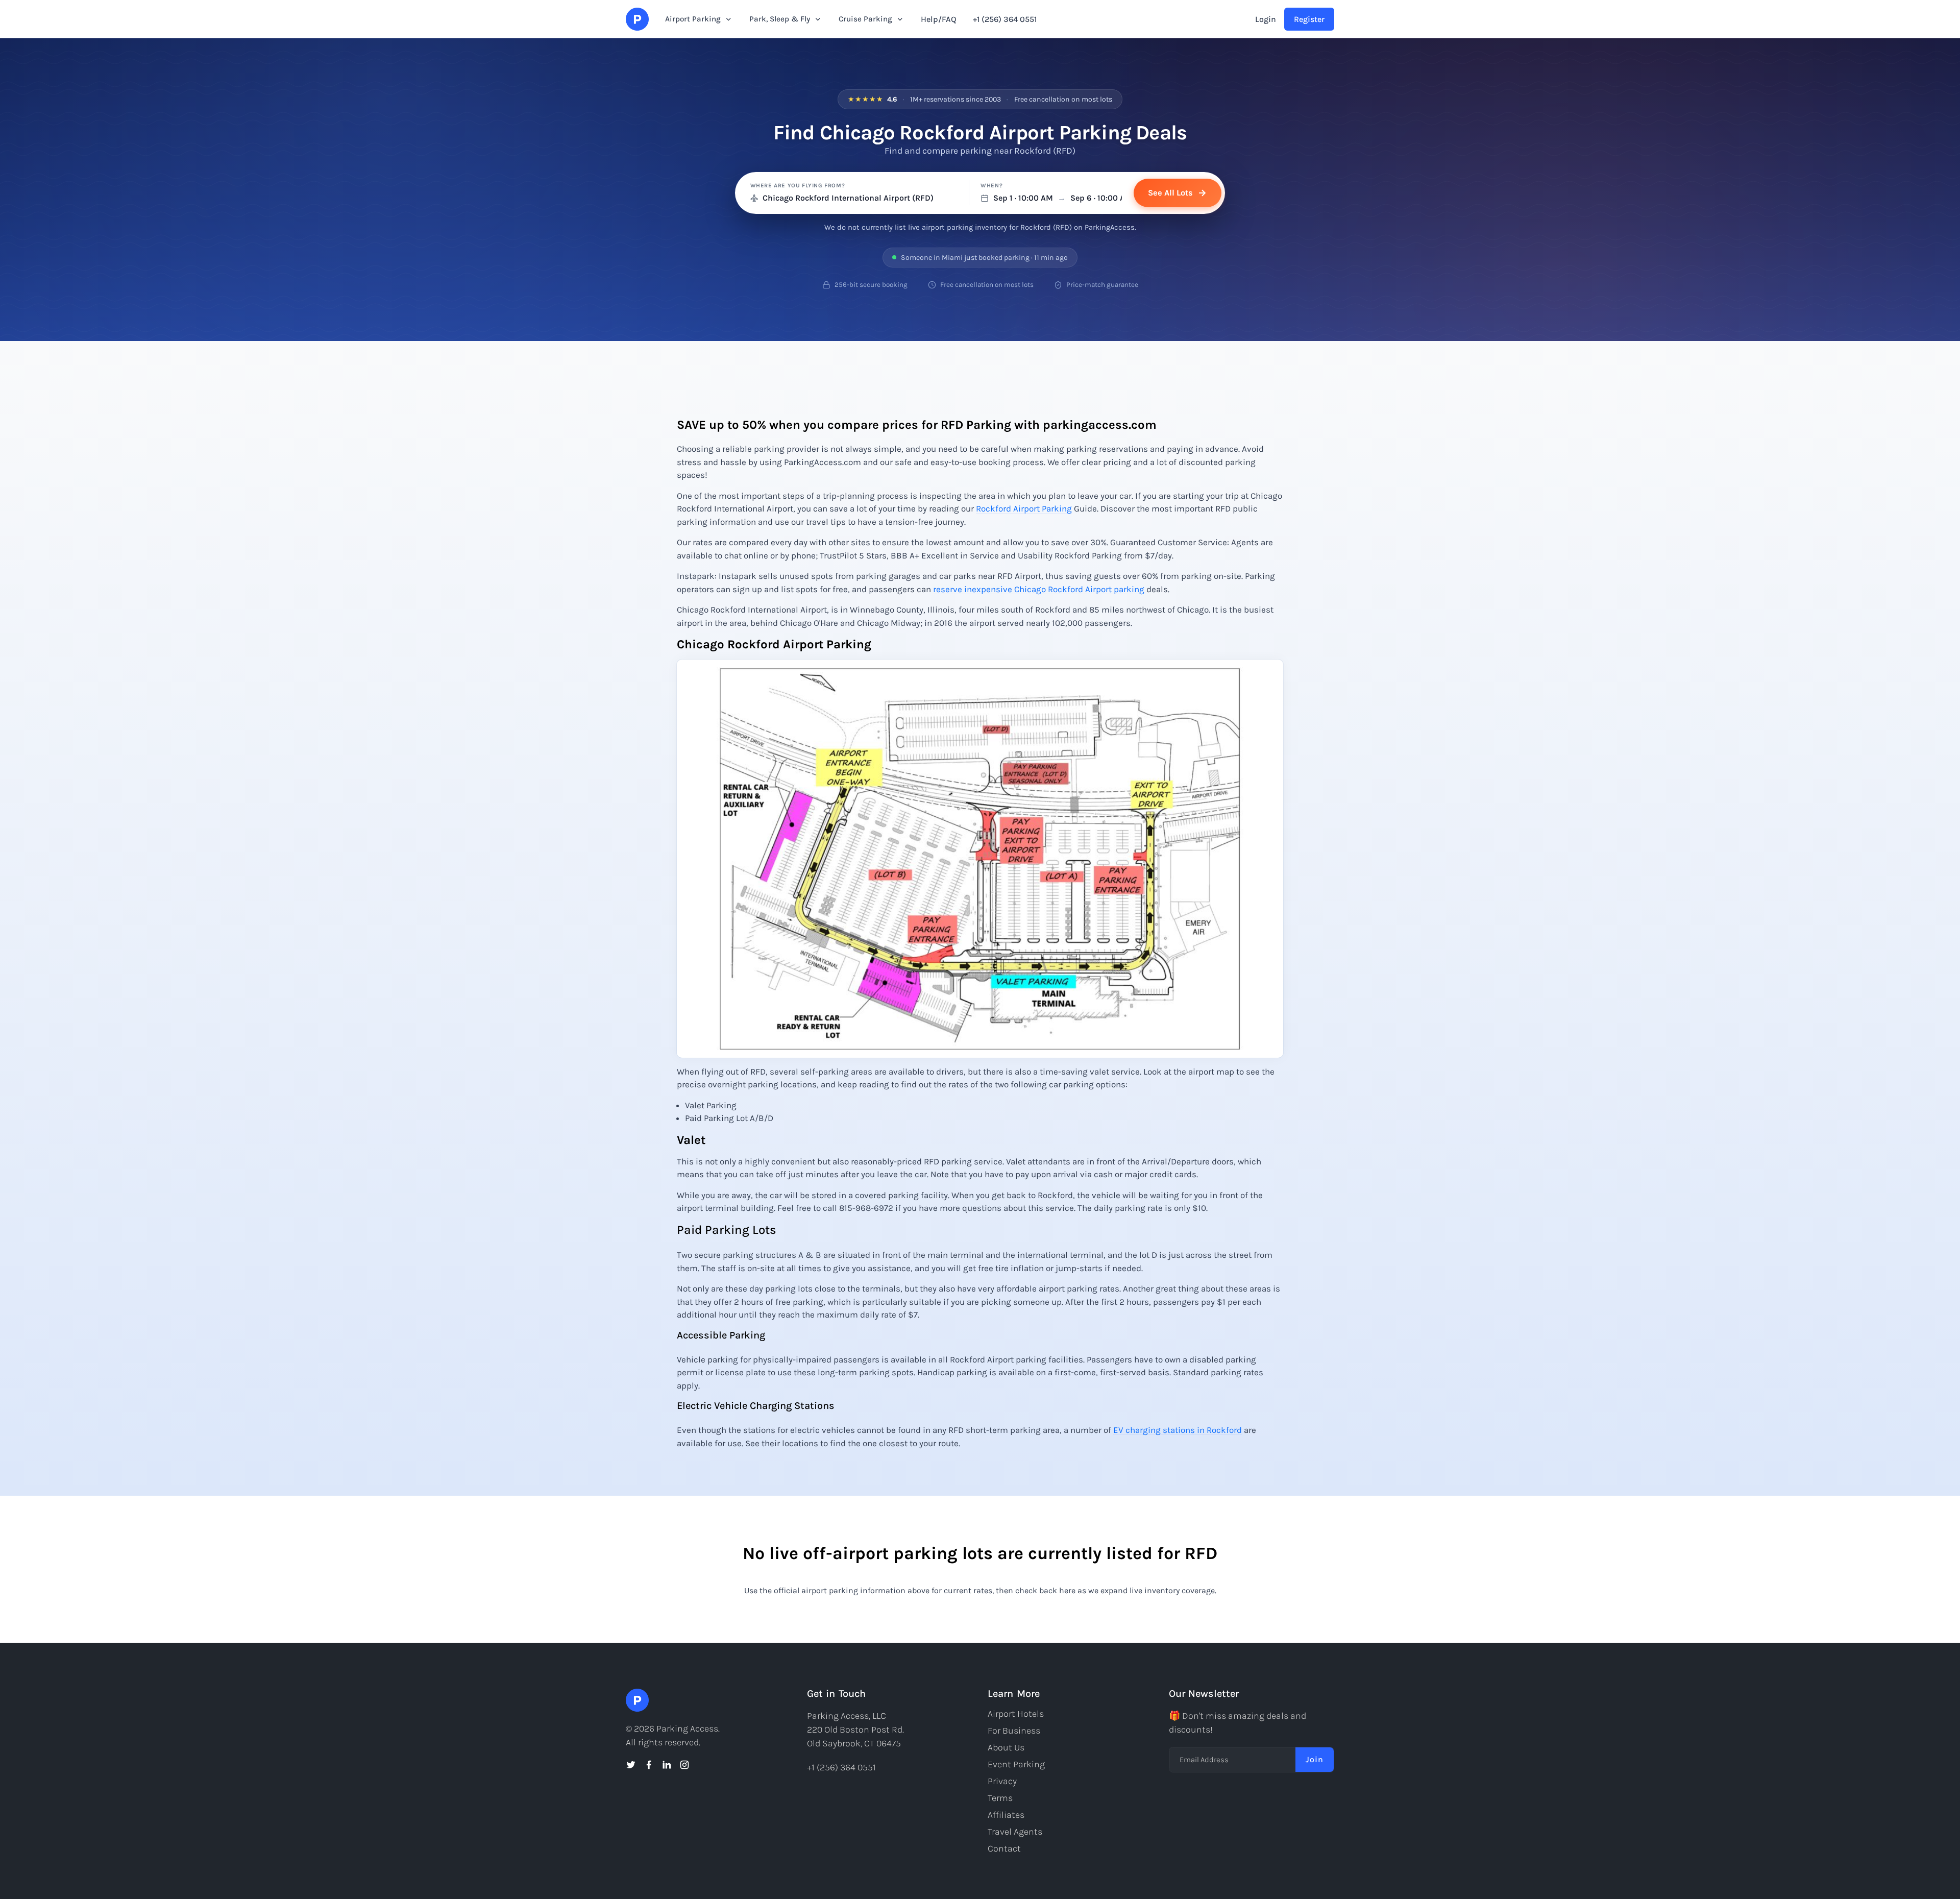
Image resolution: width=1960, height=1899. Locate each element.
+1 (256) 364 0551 (1005, 19)
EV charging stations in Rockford (1178, 1430)
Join (1315, 1759)
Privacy (1002, 1781)
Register (1309, 19)
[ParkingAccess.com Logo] (637, 19)
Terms (1000, 1798)
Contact (1004, 1848)
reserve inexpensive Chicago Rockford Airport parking (1039, 589)
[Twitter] (631, 1765)
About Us (1006, 1747)
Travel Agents (1015, 1832)
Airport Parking (693, 19)
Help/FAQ (939, 19)
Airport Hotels (1016, 1714)
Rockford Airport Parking (1024, 508)
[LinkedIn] (667, 1765)
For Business (1014, 1731)
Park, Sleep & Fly (780, 19)
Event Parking (1016, 1764)
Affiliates (1006, 1815)
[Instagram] (684, 1765)
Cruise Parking (865, 19)
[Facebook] (649, 1765)
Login (1266, 19)
